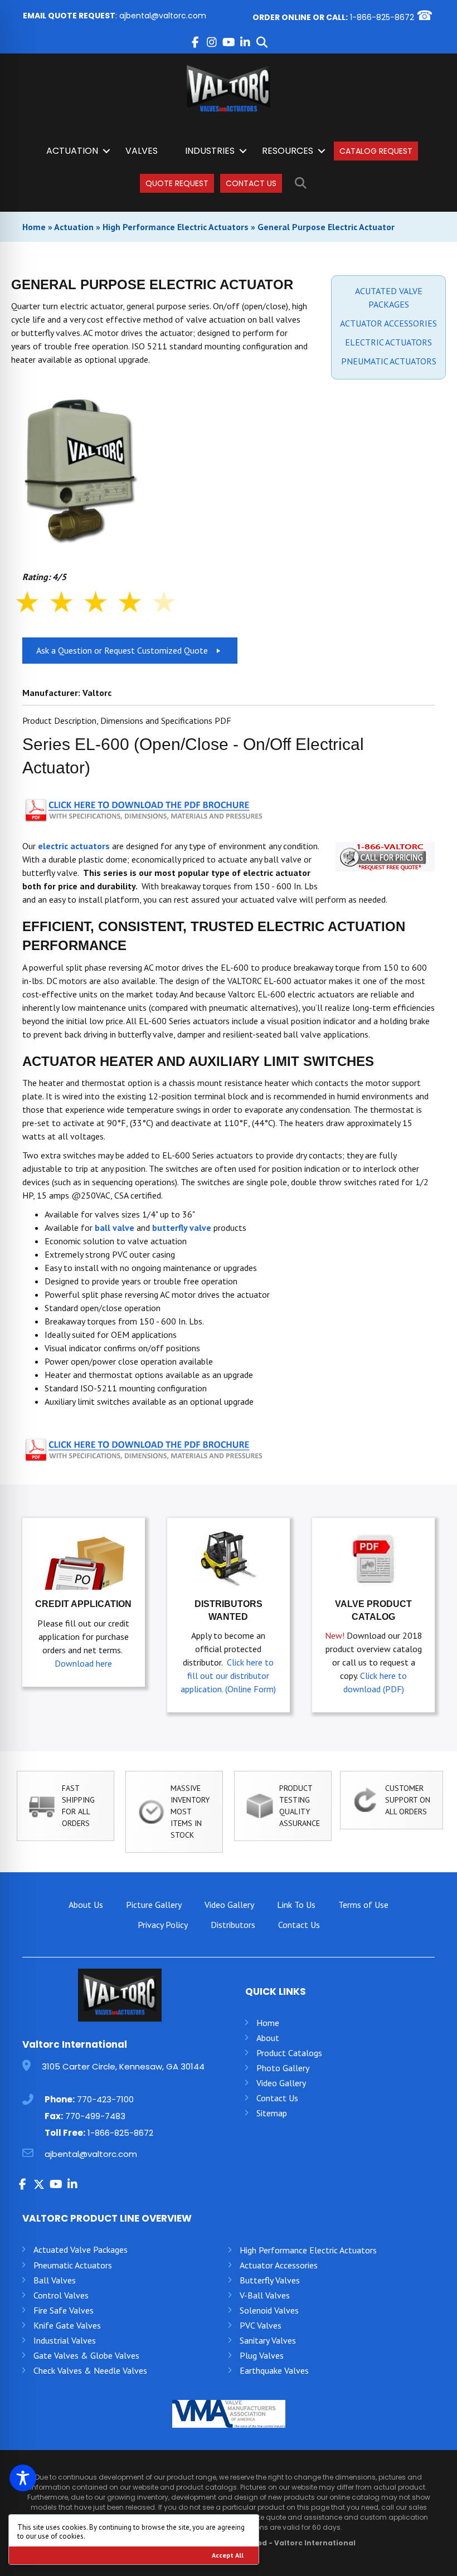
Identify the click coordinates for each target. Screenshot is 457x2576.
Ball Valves (55, 2280)
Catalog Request (376, 151)
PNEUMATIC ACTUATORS (389, 361)
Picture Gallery (154, 1905)
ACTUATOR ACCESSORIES (388, 323)
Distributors (233, 1925)
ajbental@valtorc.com (163, 16)
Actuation (72, 151)
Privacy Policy (163, 1925)
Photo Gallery (283, 2068)
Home (34, 227)
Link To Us (296, 1905)
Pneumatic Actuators (73, 2265)
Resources (288, 151)
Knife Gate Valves (67, 2325)
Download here (83, 1663)
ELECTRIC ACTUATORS (388, 342)
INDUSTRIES (210, 151)
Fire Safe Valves (64, 2310)
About (268, 2038)
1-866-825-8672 (382, 17)
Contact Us (251, 183)
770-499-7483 (95, 2116)
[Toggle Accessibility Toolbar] (23, 2478)
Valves (142, 151)
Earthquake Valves (274, 2370)
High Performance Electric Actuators (176, 227)
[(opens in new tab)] (145, 809)
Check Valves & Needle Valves (90, 2370)
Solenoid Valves (269, 2310)
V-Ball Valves (265, 2295)
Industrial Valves (65, 2340)
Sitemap (272, 2113)
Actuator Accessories (279, 2265)
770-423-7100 (105, 2099)
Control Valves (61, 2295)
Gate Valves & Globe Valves (86, 2355)
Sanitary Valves (268, 2340)
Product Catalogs (289, 2053)
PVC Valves (261, 2325)
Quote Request (177, 183)
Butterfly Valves (270, 2280)
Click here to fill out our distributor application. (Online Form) (228, 1676)
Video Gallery (229, 1905)
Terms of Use (363, 1905)
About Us (86, 1905)
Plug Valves (262, 2355)
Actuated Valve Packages (81, 2249)
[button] (195, 42)
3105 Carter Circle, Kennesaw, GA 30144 (123, 2066)
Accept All (228, 2555)
